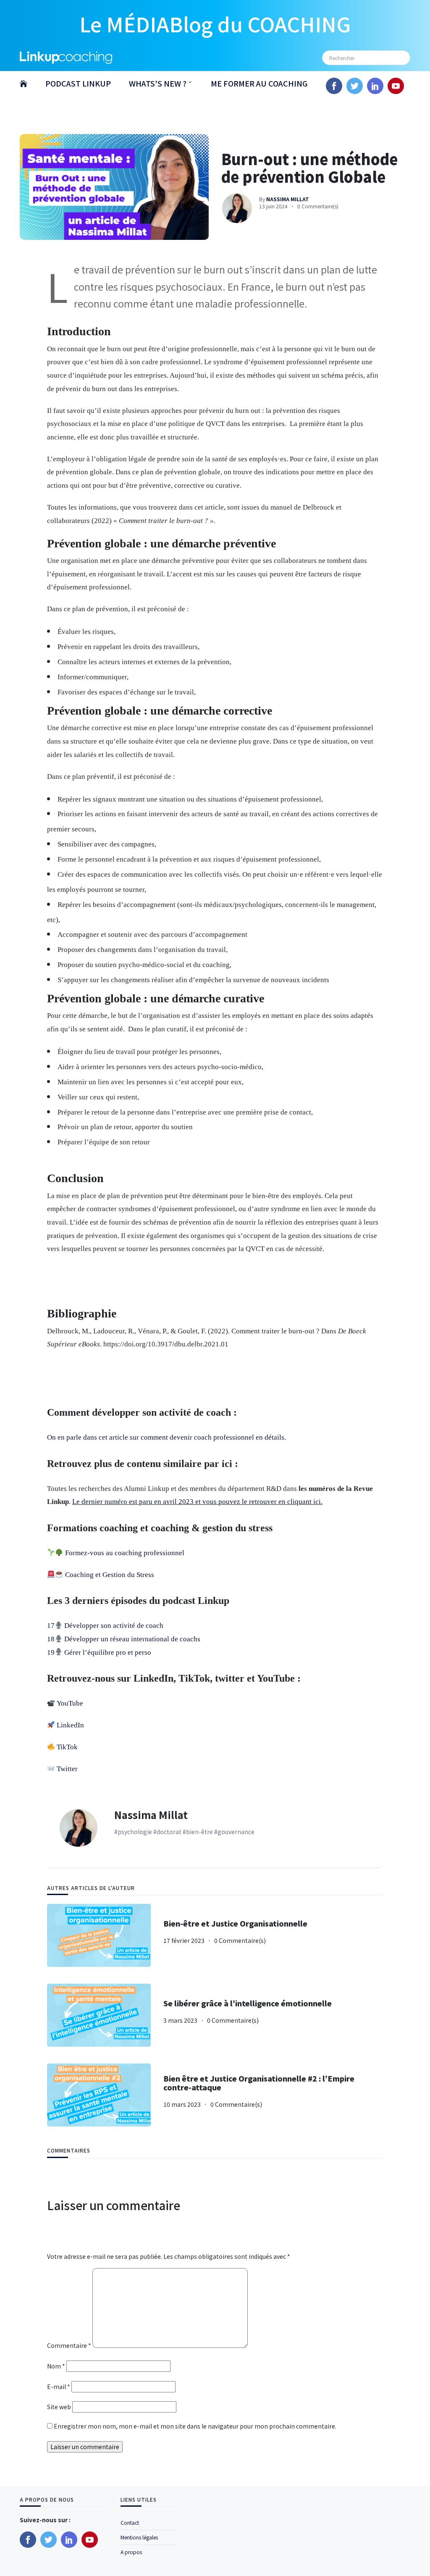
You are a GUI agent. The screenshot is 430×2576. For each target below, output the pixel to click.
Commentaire (69, 2345)
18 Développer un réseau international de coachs (124, 1639)
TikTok (67, 1747)
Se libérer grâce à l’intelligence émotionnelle (248, 2003)
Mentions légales (139, 2537)
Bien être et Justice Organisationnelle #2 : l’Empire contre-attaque (259, 2083)
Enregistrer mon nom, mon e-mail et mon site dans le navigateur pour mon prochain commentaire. (195, 2426)
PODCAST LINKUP (78, 83)
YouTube (70, 1703)
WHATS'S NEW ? (158, 83)
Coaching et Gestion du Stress (110, 1575)
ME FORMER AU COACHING (259, 83)
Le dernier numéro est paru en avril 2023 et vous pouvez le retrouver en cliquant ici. (197, 1502)
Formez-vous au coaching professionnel (125, 1553)
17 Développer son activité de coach (105, 1626)
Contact (130, 2522)
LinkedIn (70, 1725)
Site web (59, 2407)
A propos (131, 2552)
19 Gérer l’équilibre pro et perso (99, 1652)
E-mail (59, 2387)
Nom (56, 2366)
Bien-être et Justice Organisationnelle (235, 1923)
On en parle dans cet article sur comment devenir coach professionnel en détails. (166, 1437)
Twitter (67, 1769)
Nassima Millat (151, 1815)
